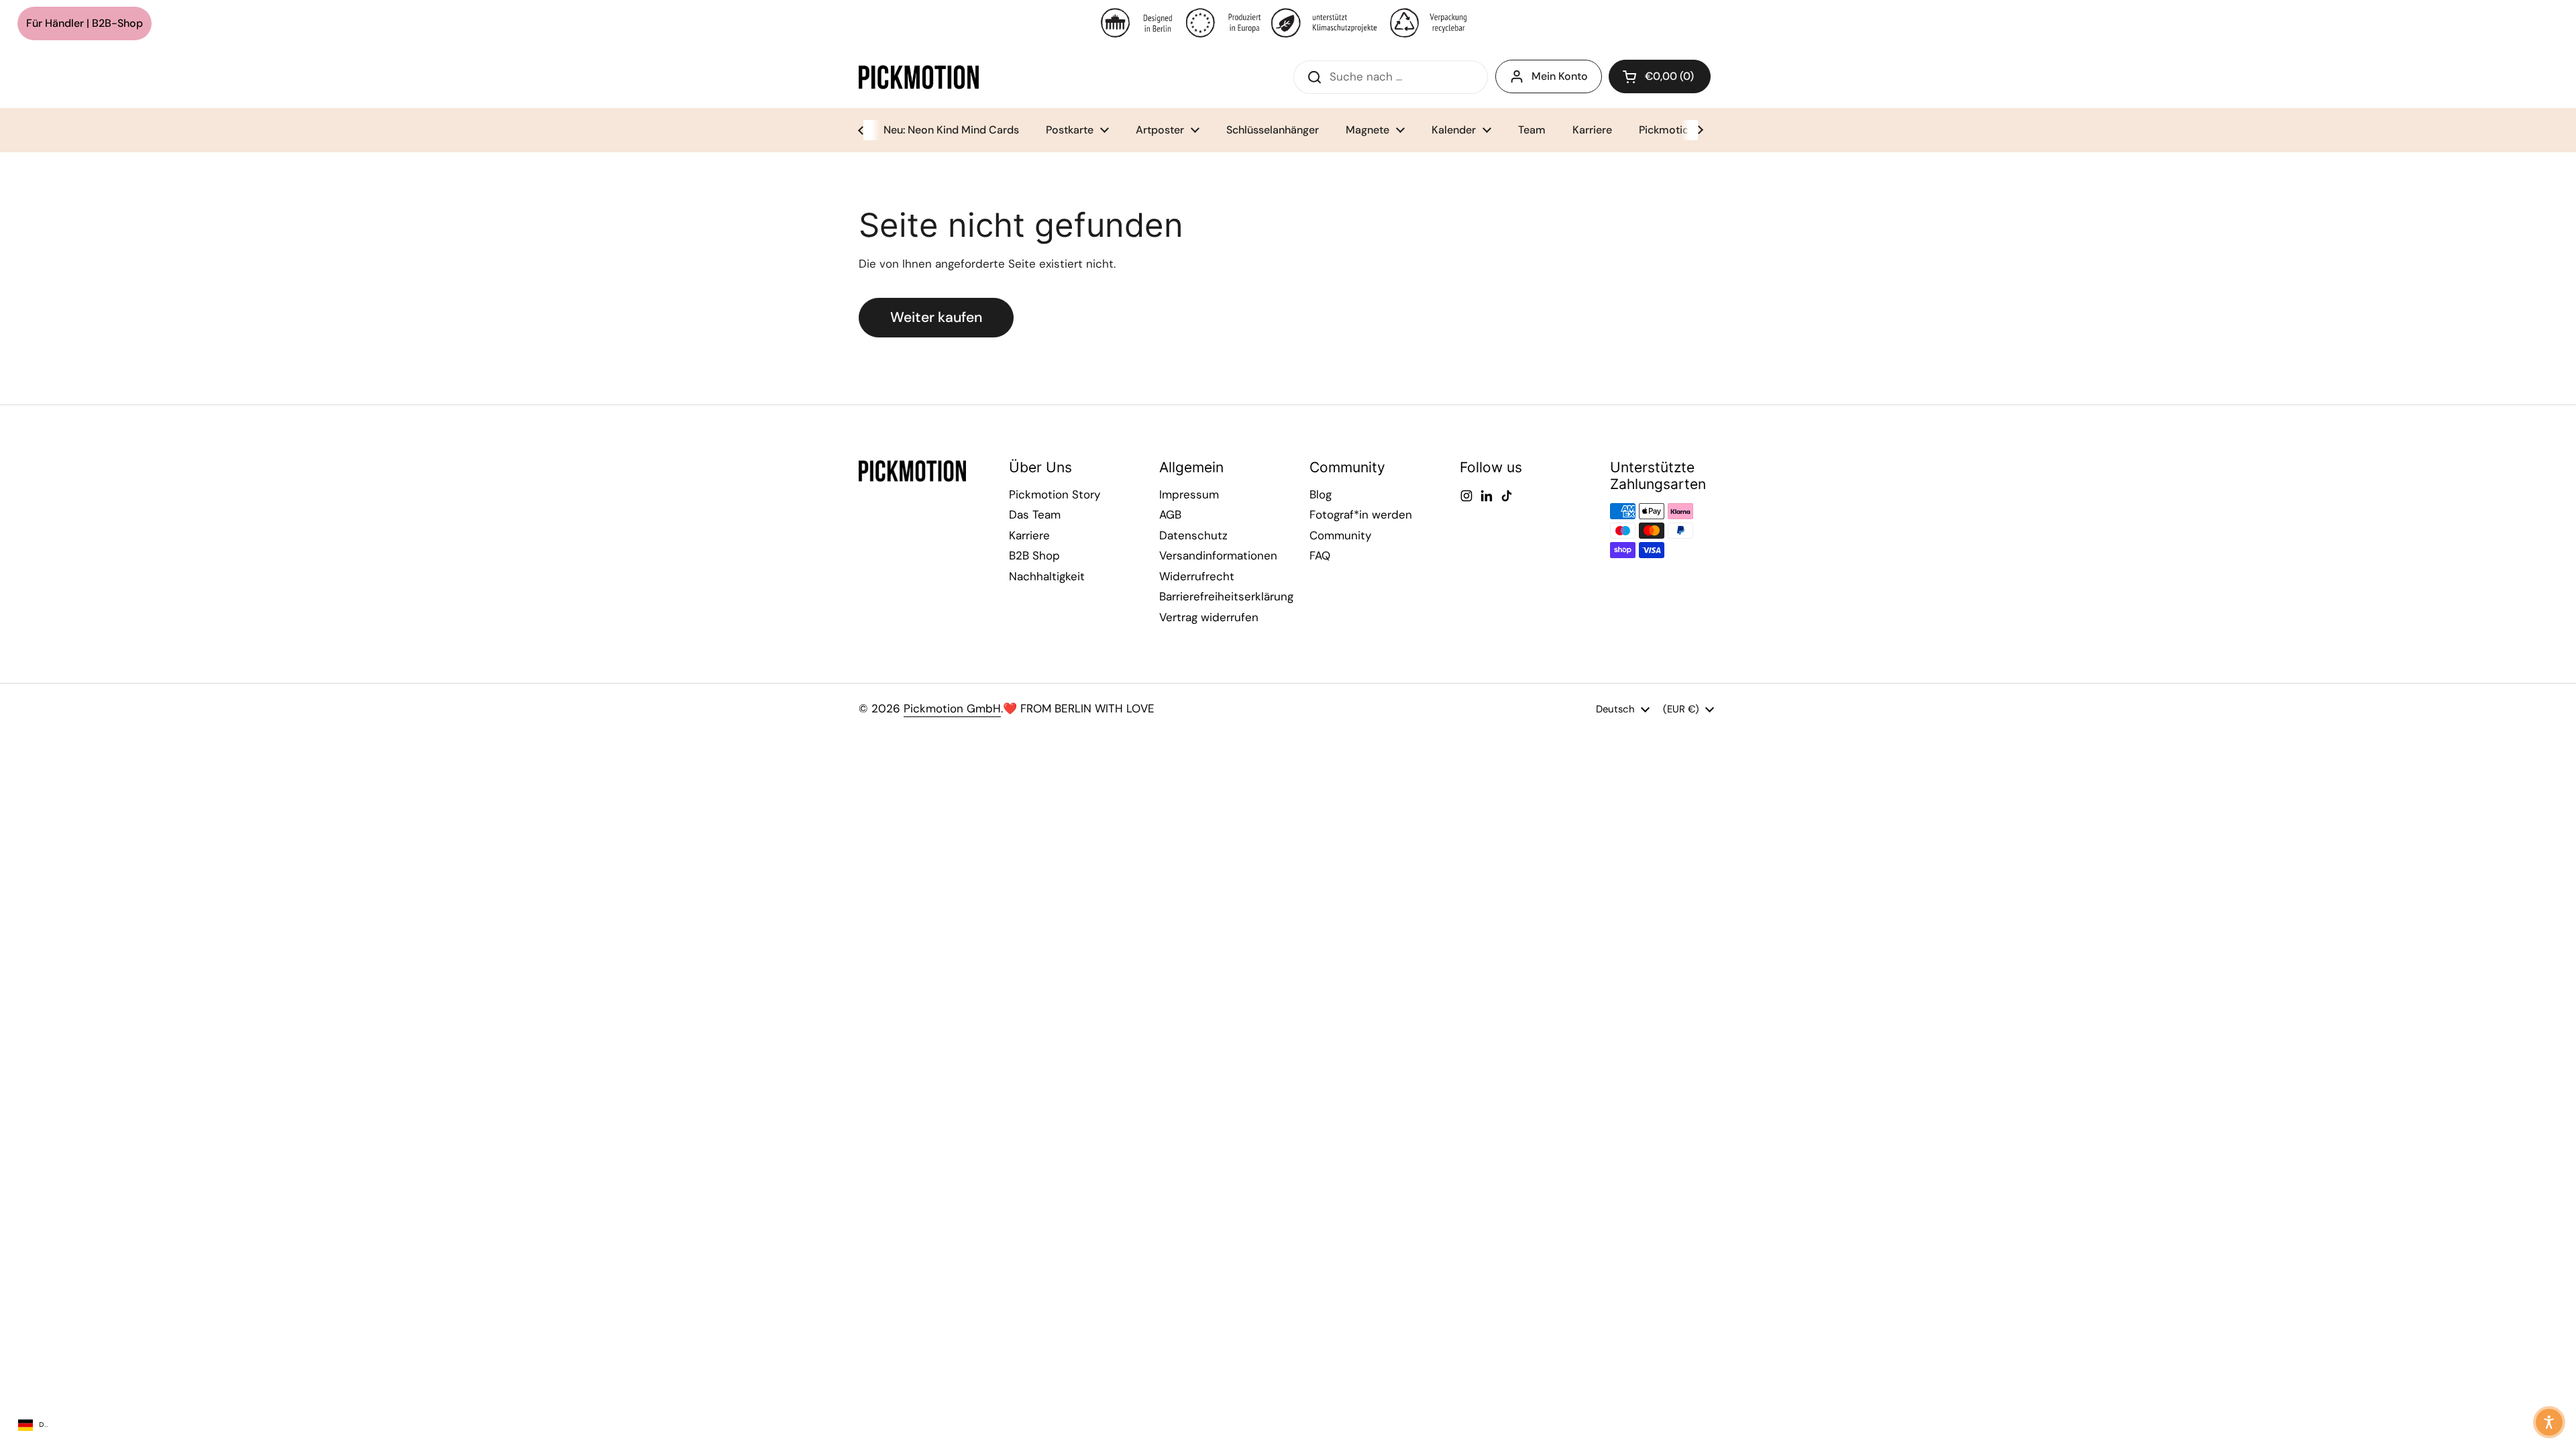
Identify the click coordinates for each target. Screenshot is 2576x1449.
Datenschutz (1193, 535)
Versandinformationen (1218, 555)
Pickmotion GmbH (952, 708)
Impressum (1189, 494)
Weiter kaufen (936, 317)
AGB (1170, 515)
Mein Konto (1560, 76)
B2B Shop (1034, 555)
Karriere (1029, 535)
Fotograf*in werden (1361, 515)
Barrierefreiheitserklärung (1226, 596)
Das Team (1035, 515)
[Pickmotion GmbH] (919, 77)
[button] (1660, 76)
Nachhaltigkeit (1047, 576)
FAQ (1320, 555)
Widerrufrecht (1197, 576)
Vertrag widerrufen (1209, 617)
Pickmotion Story (1055, 494)
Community (1340, 535)
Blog (1321, 494)
